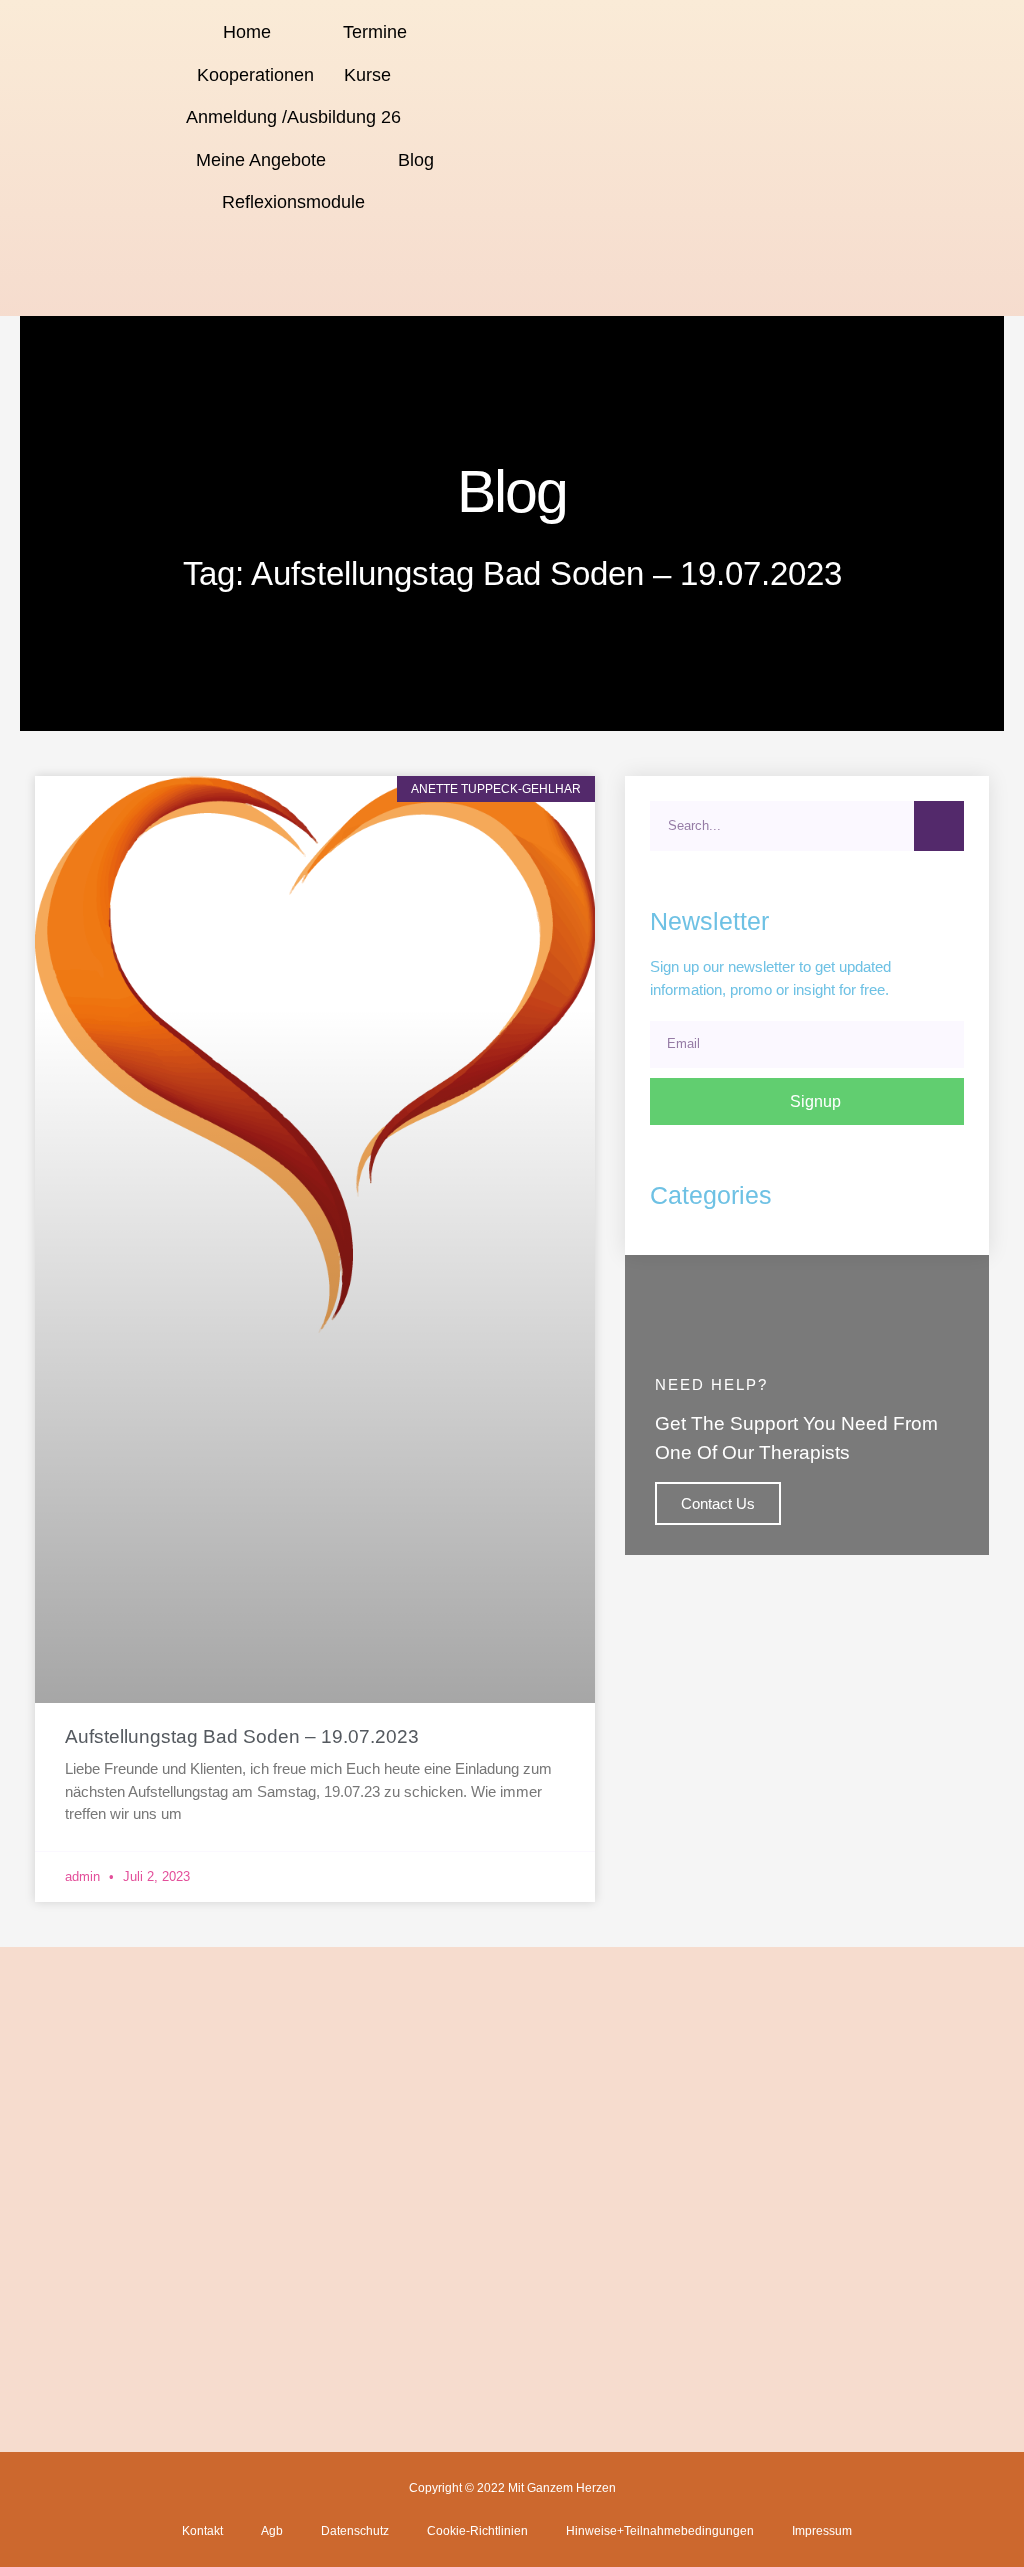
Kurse (367, 75)
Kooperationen (255, 75)
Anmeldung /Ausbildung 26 (293, 117)
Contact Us (718, 1503)
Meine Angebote (261, 160)
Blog (416, 160)
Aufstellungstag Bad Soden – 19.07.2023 (242, 1736)
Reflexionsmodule (293, 202)
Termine (375, 32)
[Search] (939, 826)
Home (247, 32)
